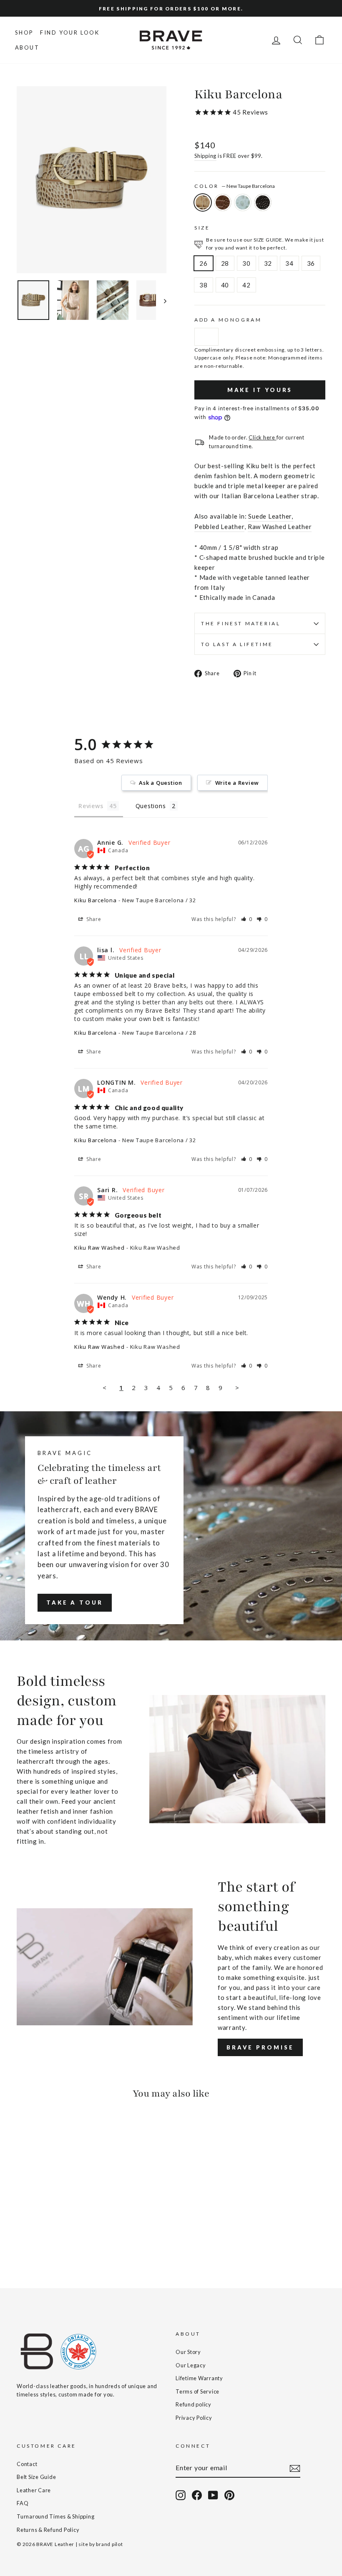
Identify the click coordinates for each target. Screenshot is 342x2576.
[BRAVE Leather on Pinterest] (229, 2495)
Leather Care (34, 2490)
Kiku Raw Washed (99, 1248)
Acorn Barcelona (223, 202)
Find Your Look (70, 32)
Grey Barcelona (243, 202)
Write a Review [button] (237, 783)
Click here (262, 437)
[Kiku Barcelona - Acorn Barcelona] (34, 2239)
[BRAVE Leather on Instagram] (181, 2495)
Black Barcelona (263, 202)
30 (246, 263)
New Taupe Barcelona (203, 202)
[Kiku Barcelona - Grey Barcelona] (45, 2239)
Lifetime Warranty (199, 2378)
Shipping (205, 156)
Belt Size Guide (36, 2477)
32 (268, 263)
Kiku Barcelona (96, 900)
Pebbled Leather (219, 527)
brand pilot (109, 2544)
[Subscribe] (295, 2468)
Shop (24, 32)
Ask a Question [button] (161, 783)
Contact (27, 2464)
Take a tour (75, 1603)
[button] (247, 919)
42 (246, 285)
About (27, 47)
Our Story (188, 2352)
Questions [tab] (151, 806)
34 (289, 263)
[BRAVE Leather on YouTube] (213, 2495)
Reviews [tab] (91, 806)
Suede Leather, (271, 516)
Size (202, 228)
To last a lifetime (237, 644)
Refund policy (194, 2404)
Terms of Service (197, 2391)
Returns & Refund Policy (48, 2530)
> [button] (237, 1388)
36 (311, 263)
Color (235, 186)
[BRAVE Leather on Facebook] (197, 2495)
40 (225, 285)
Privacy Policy (194, 2418)
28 (225, 263)
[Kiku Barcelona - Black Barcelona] (56, 2239)
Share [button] (93, 919)
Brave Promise (260, 2047)
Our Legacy (191, 2365)
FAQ (23, 2503)
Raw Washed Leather (280, 527)
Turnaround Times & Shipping (55, 2516)
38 (204, 285)
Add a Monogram (228, 320)
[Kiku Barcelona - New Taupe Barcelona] (22, 2239)
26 (204, 263)
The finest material (241, 623)
